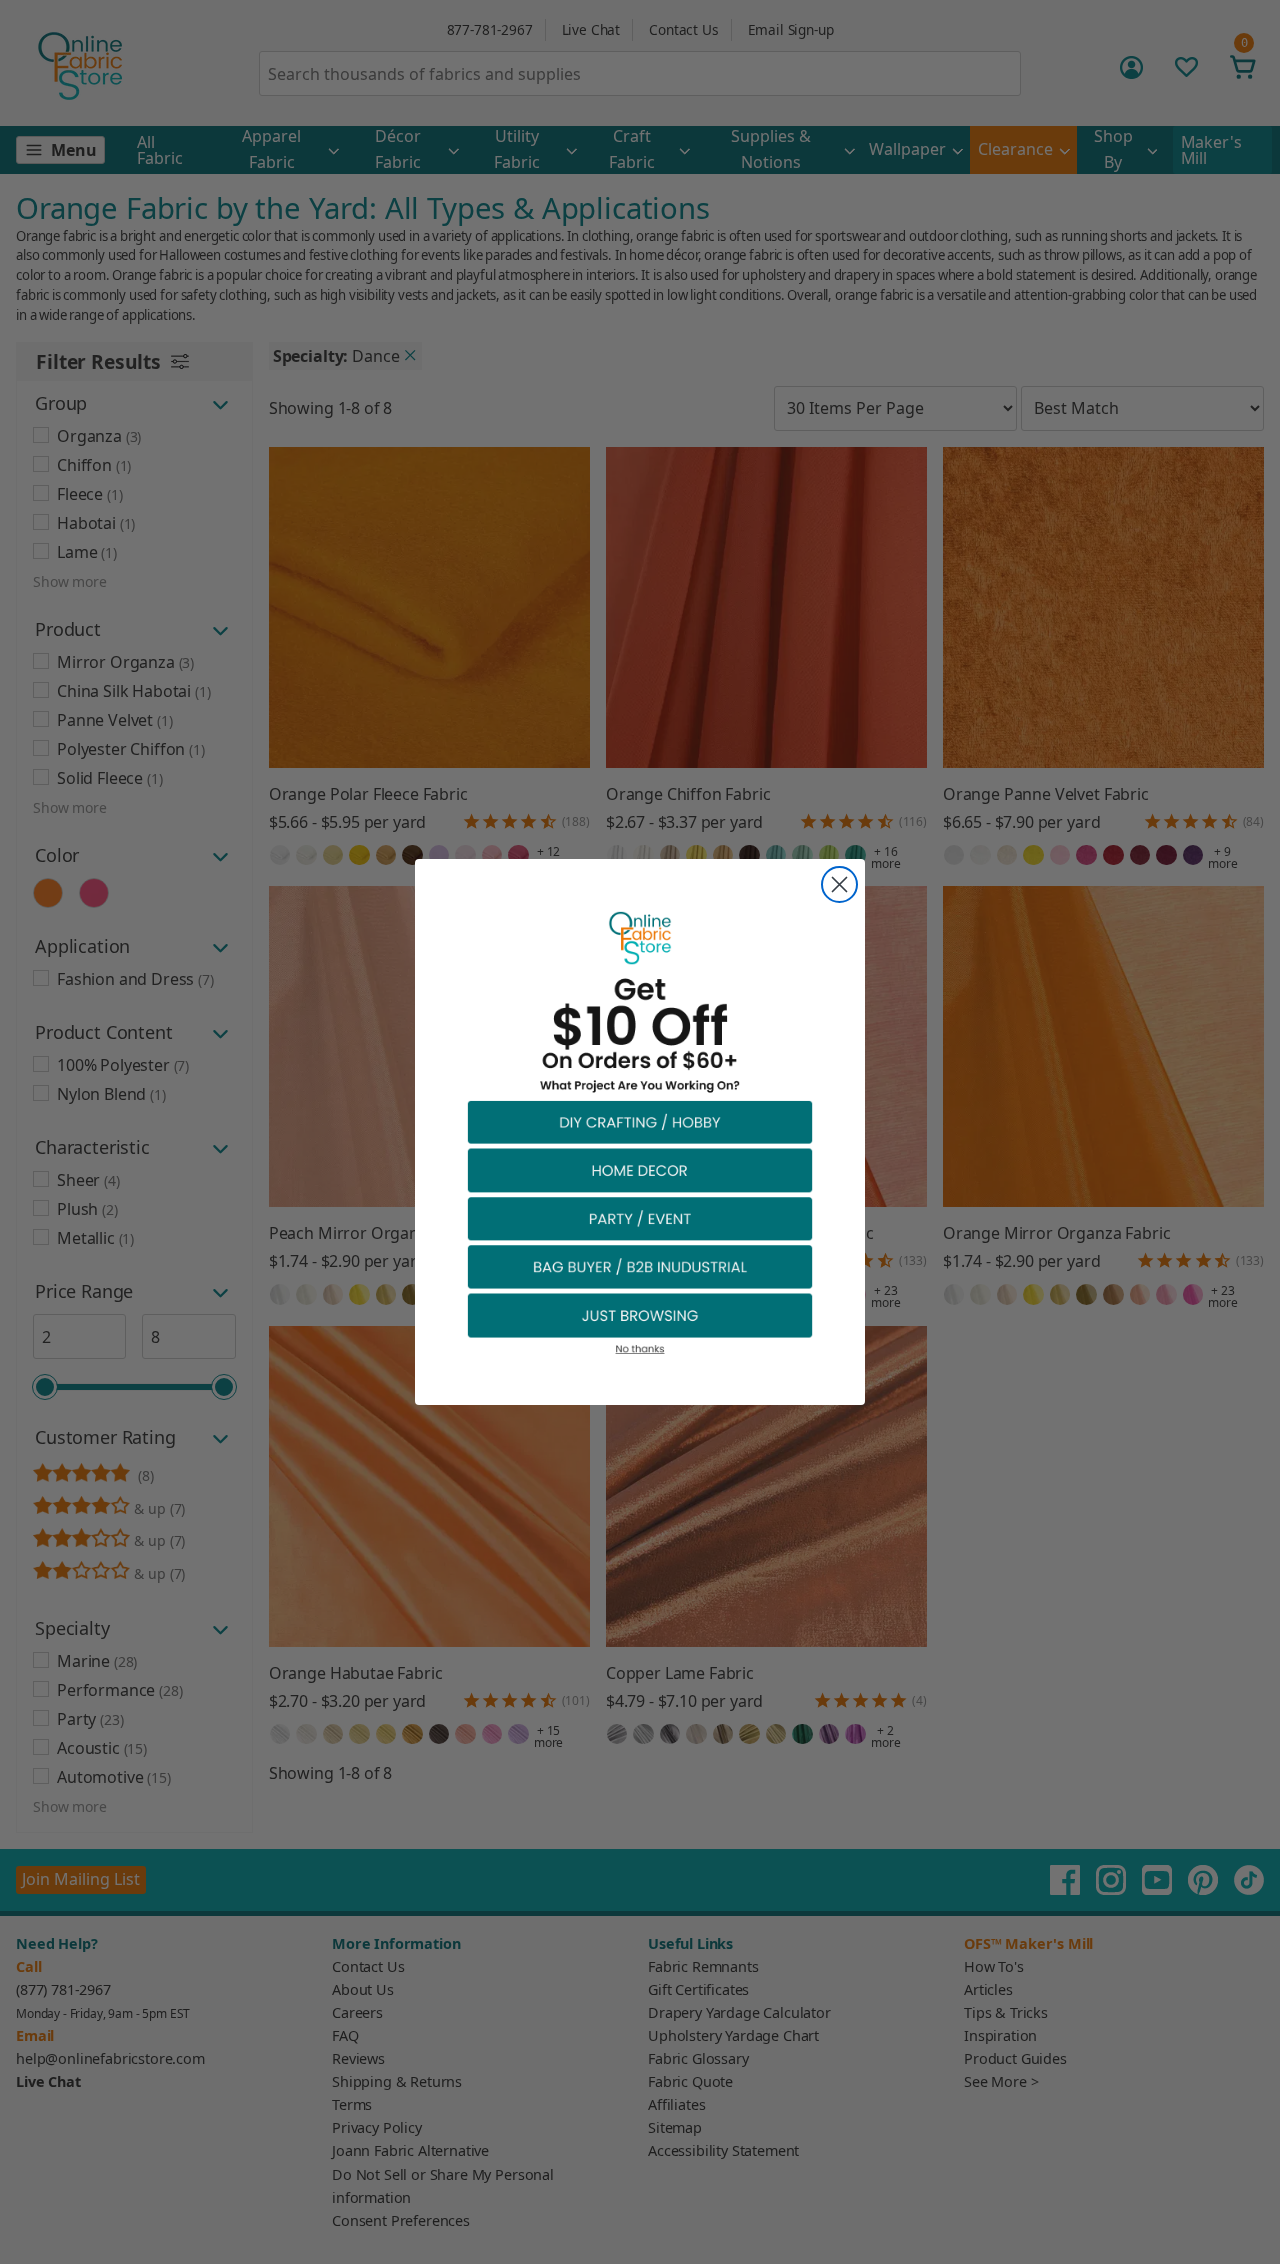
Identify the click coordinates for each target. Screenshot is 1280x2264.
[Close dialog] (839, 884)
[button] (640, 1121)
